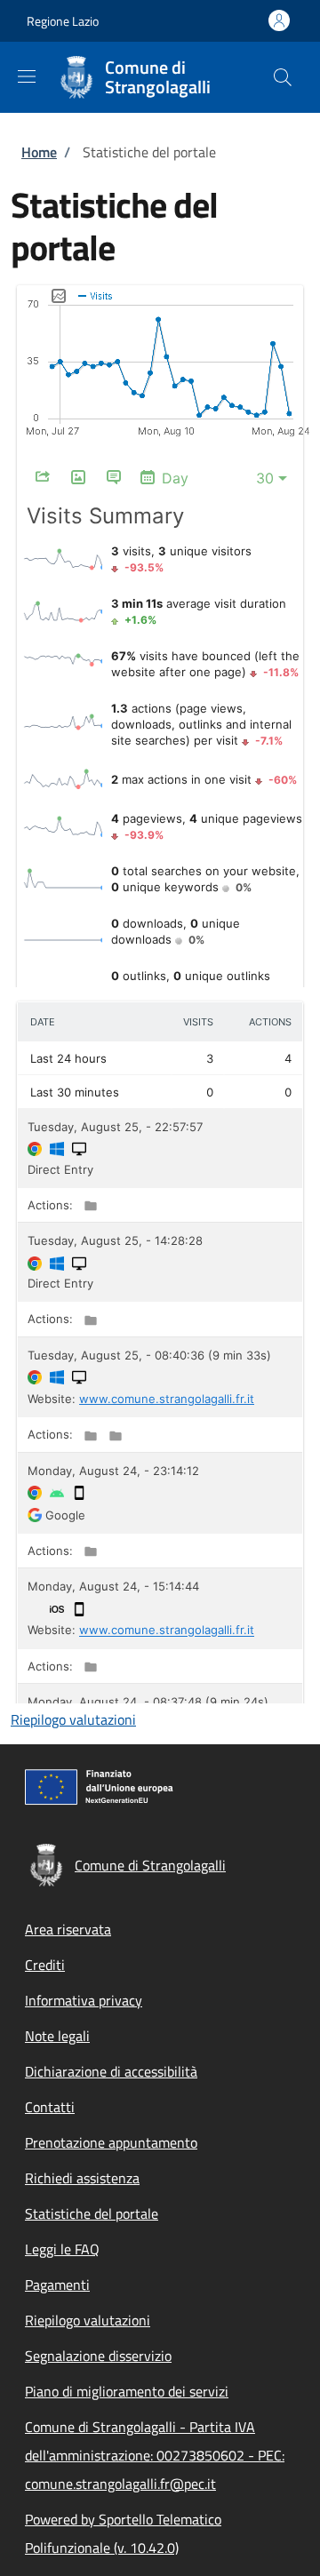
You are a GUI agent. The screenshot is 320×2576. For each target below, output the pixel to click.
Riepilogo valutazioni (73, 1719)
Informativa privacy (84, 2000)
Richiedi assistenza (82, 2178)
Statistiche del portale (92, 2213)
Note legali (57, 2036)
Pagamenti (57, 2285)
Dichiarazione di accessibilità (111, 2071)
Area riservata (68, 1929)
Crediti (45, 1965)
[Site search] (283, 77)
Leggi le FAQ (62, 2249)
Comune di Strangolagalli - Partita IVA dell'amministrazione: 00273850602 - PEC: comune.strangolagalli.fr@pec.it (155, 2455)
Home (39, 152)
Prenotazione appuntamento (111, 2142)
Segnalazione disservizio (98, 2356)
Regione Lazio (63, 21)
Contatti (50, 2107)
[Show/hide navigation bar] (27, 76)
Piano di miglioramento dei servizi (127, 2391)
